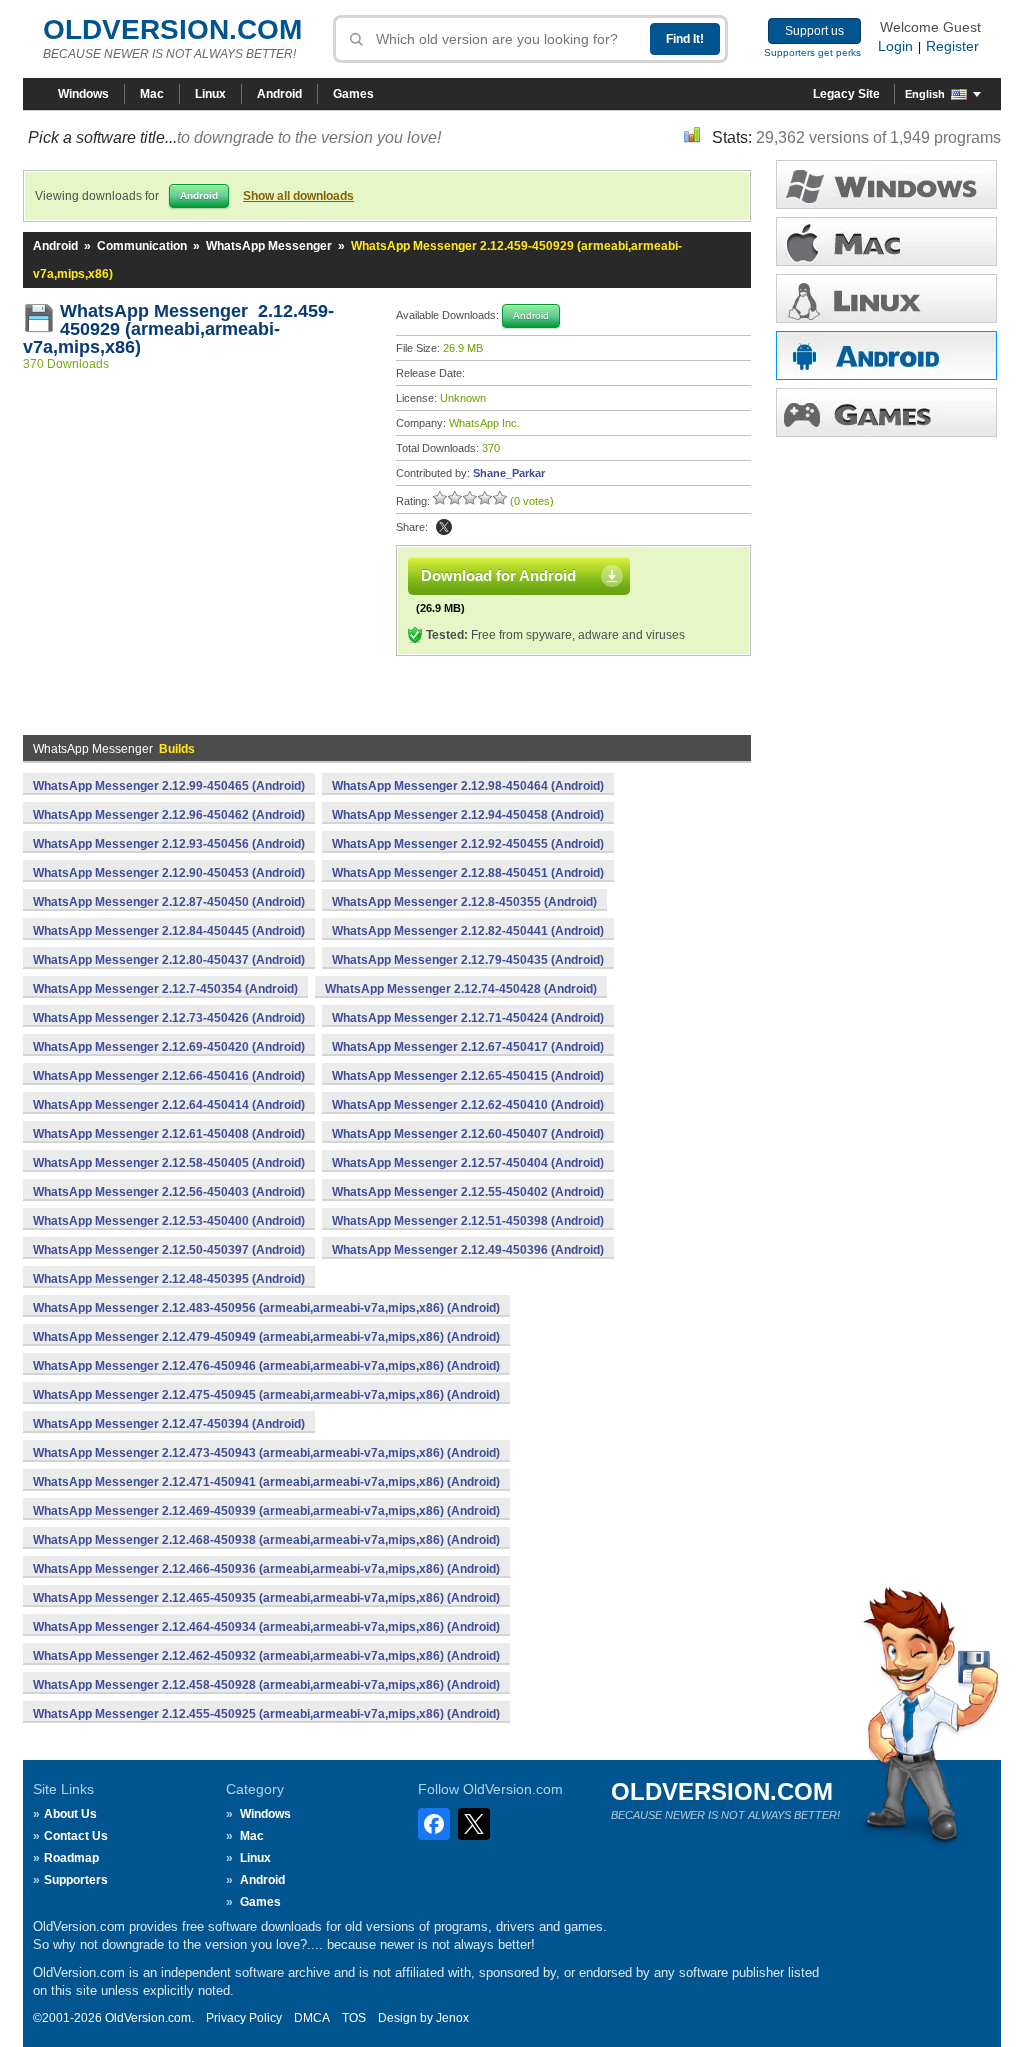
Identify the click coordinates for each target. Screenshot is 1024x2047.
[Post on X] (444, 527)
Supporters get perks (812, 52)
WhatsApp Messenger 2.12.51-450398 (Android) (468, 1221)
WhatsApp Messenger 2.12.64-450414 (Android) (169, 1105)
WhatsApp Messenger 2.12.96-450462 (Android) (169, 815)
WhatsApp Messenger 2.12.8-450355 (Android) (464, 902)
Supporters (76, 1880)
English (925, 94)
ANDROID (886, 355)
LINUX (886, 298)
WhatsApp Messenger (269, 246)
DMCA (312, 2018)
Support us (814, 31)
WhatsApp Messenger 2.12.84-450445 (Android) (169, 931)
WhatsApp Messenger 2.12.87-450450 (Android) (169, 902)
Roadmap (71, 1858)
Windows (83, 94)
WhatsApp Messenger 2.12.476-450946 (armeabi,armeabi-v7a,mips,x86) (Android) (266, 1366)
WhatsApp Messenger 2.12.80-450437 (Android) (169, 960)
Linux (210, 94)
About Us (70, 1814)
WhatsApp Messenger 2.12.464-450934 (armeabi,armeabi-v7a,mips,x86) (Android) (266, 1627)
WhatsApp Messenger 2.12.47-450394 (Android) (169, 1424)
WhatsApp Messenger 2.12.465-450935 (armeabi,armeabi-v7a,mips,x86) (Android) (266, 1598)
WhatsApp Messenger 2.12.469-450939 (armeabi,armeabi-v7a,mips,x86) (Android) (266, 1511)
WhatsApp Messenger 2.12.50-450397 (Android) (169, 1250)
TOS (354, 2018)
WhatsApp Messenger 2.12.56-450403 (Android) (169, 1192)
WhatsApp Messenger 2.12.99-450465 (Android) (169, 786)
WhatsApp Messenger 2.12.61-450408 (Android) (169, 1134)
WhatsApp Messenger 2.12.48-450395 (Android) (169, 1279)
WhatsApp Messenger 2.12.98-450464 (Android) (468, 786)
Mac (152, 94)
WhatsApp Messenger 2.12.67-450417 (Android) (468, 1047)
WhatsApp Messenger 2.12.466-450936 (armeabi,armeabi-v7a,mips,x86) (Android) (266, 1569)
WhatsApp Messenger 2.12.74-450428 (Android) (461, 989)
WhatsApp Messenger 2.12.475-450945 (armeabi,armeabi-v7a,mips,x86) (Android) (266, 1395)
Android (279, 94)
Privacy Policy (244, 2018)
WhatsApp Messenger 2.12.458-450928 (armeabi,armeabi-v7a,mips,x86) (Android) (266, 1685)
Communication (142, 246)
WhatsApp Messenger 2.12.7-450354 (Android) (165, 989)
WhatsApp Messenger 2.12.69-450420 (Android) (169, 1047)
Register (952, 46)
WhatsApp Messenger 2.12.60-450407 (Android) (468, 1134)
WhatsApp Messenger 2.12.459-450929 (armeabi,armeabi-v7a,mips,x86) (178, 329)
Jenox (452, 2018)
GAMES (886, 412)
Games (353, 94)
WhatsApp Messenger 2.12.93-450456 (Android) (169, 844)
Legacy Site (846, 94)
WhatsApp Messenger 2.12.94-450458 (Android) (468, 815)
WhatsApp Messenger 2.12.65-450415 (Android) (468, 1076)
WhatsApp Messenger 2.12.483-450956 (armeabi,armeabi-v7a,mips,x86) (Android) (266, 1308)
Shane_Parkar (509, 473)
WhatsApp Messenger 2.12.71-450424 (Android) (468, 1018)
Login (895, 46)
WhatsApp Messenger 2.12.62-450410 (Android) (468, 1105)
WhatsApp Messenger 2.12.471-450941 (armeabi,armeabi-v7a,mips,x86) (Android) (266, 1482)
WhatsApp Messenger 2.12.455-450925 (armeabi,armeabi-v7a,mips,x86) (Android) (266, 1714)
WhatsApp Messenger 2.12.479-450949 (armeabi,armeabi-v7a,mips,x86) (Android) (266, 1337)
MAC (886, 241)
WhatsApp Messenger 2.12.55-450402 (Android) (468, 1192)
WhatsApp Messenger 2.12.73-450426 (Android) (169, 1018)
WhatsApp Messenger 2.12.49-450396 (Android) (468, 1250)
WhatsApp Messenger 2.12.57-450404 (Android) (468, 1163)
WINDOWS (886, 184)
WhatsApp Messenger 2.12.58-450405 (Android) (169, 1163)
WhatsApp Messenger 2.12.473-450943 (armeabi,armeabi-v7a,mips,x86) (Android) (266, 1453)
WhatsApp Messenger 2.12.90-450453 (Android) (169, 873)
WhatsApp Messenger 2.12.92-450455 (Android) (468, 844)
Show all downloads (298, 196)
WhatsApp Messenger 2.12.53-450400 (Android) (169, 1221)
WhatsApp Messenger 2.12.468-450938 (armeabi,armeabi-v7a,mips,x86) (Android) (266, 1540)
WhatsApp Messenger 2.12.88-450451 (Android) (468, 873)
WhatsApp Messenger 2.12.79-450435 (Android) (468, 960)
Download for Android (498, 575)
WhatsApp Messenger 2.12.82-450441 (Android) (468, 931)
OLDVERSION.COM (172, 29)
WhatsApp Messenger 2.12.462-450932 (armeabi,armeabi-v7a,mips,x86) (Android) (266, 1656)
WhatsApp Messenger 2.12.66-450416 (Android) (169, 1076)
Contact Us (76, 1836)
